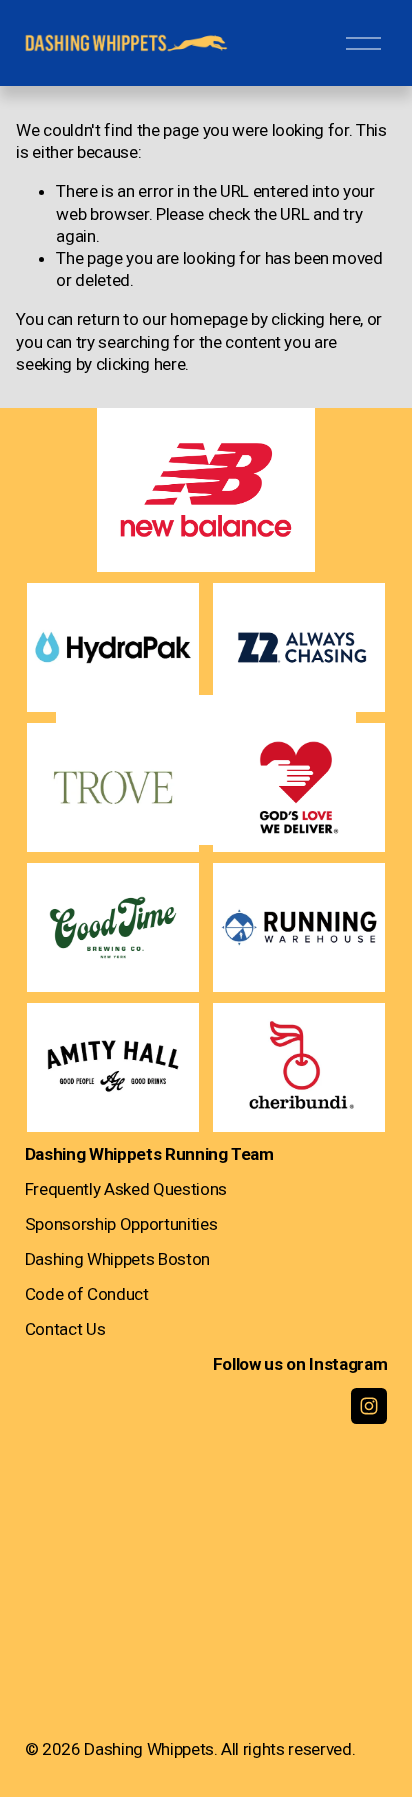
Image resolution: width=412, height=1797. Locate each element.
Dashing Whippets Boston (117, 1259)
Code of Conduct (87, 1294)
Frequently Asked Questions (126, 1189)
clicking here (316, 319)
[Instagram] (369, 1406)
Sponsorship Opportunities (121, 1224)
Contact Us (65, 1329)
